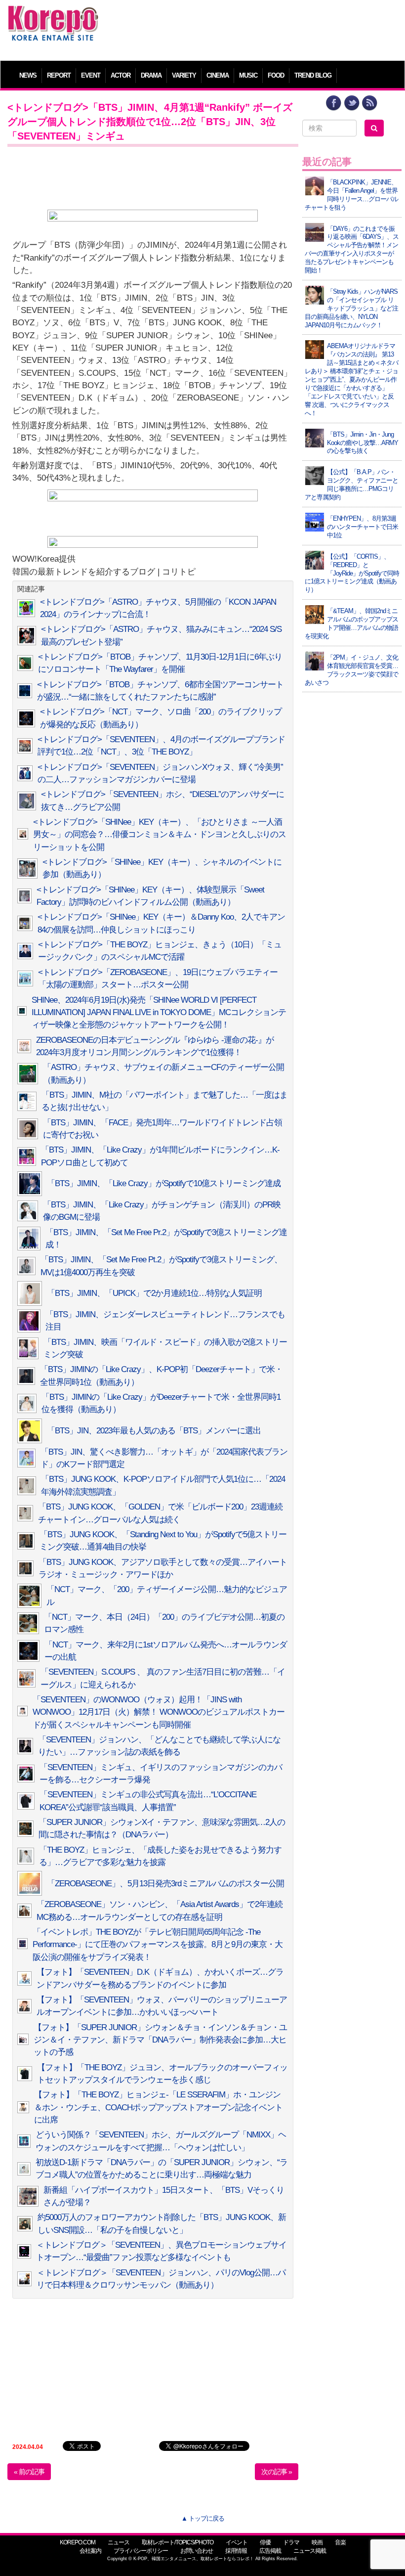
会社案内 (90, 2551)
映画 (317, 2542)
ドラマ (291, 2542)
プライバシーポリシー (141, 2551)
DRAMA (151, 75)
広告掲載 (270, 2551)
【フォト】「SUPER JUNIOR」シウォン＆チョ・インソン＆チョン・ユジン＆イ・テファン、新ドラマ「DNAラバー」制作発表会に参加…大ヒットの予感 (160, 2040)
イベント (237, 2542)
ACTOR (121, 75)
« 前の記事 (29, 2472)
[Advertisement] (253, 27)
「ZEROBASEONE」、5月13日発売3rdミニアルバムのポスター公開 (165, 1884)
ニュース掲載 (310, 2551)
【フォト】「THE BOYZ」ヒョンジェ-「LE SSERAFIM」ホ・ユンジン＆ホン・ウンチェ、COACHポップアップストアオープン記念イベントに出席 (158, 2107)
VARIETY (184, 75)
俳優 (265, 2542)
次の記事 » (277, 2472)
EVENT (91, 75)
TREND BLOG (313, 75)
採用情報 (236, 2551)
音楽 (340, 2542)
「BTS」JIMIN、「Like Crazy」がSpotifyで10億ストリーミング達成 (164, 1183)
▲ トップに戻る (203, 2518)
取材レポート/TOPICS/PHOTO (178, 2542)
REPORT (59, 75)
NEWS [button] (28, 75)
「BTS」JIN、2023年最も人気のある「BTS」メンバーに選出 (154, 1431)
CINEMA (218, 75)
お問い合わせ (197, 2551)
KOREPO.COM (78, 2542)
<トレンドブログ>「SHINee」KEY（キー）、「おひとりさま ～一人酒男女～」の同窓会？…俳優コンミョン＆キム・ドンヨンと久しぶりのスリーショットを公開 (160, 835)
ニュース (119, 2542)
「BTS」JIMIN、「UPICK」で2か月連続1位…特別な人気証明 (154, 1293)
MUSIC (248, 75)
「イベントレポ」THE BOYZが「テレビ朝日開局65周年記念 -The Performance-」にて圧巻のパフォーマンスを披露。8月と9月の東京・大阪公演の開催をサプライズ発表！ (158, 1945)
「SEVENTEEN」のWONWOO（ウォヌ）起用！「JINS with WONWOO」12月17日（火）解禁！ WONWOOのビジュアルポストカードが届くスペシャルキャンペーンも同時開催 (159, 1712)
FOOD (276, 75)
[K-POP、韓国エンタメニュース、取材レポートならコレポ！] (53, 15)
